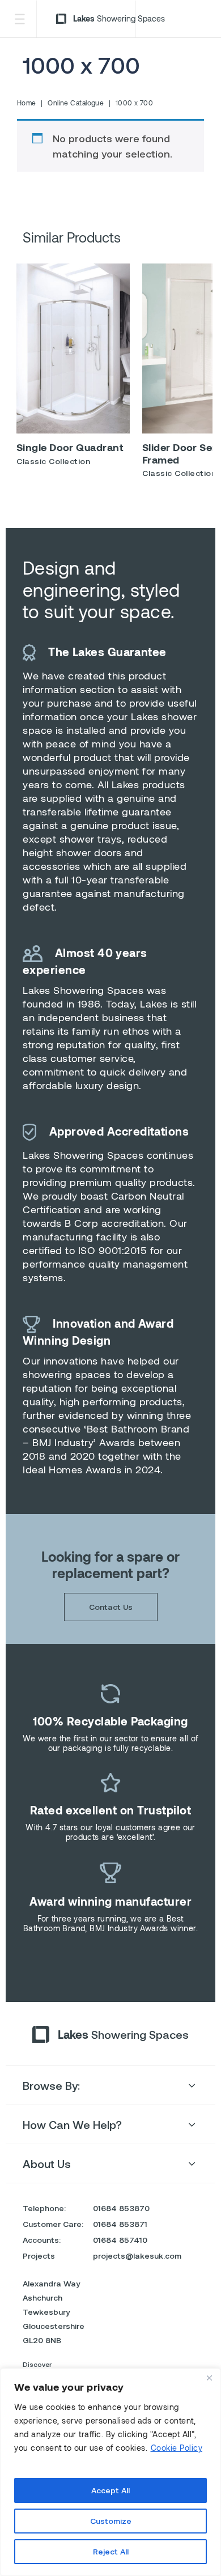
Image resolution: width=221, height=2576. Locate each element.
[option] (73, 369)
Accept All (110, 2490)
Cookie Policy (177, 2448)
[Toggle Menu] (19, 19)
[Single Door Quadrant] (73, 348)
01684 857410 (120, 2240)
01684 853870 (121, 2208)
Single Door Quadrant (70, 447)
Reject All (111, 2551)
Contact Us (111, 1607)
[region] (110, 2472)
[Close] (209, 2378)
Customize (111, 2521)
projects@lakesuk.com (137, 2256)
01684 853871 (120, 2224)
